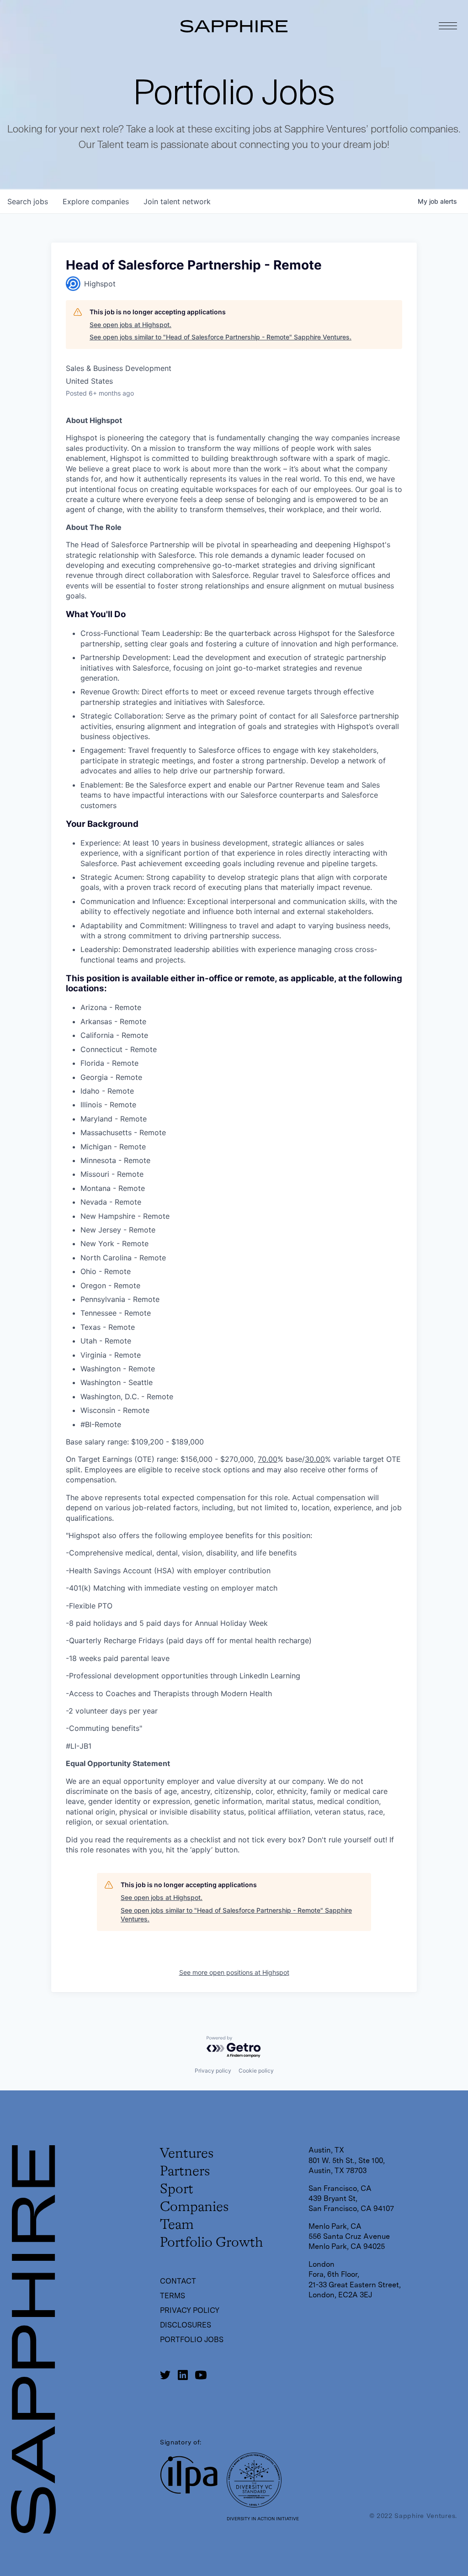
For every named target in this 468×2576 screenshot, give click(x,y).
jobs (28, 201)
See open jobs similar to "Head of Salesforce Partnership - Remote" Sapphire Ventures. (221, 337)
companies (96, 201)
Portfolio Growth (211, 2243)
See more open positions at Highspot (234, 1972)
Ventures (187, 2154)
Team (177, 2225)
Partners (185, 2172)
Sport (177, 2190)
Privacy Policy (190, 2310)
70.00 (268, 1459)
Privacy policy (213, 2071)
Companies (194, 2207)
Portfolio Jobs (192, 2340)
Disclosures (186, 2325)
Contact (178, 2281)
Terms (173, 2296)
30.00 (315, 1459)
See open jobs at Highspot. (130, 325)
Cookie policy (256, 2071)
